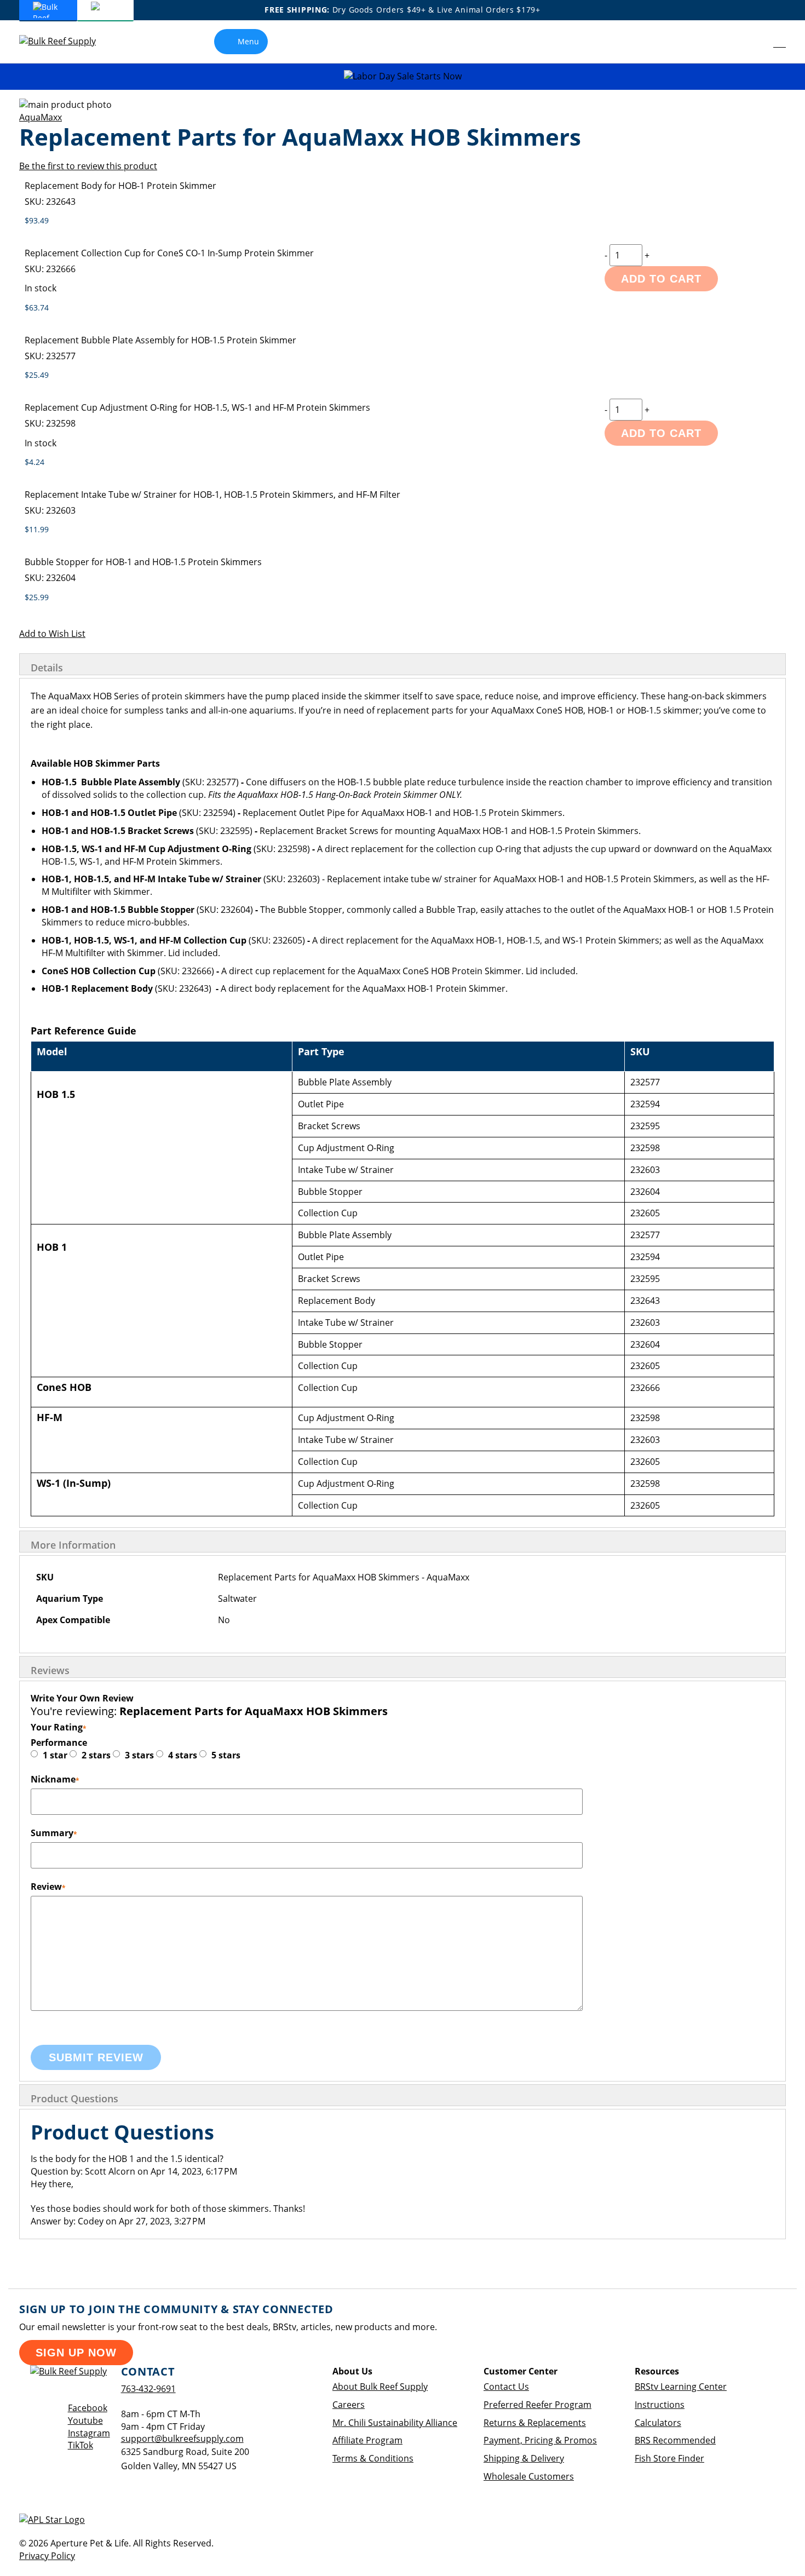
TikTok (81, 2445)
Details (47, 668)
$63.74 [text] (37, 307)
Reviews (50, 1670)
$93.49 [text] (37, 220)
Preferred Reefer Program (537, 2405)
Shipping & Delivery (524, 2458)
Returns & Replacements (535, 2423)
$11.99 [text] (37, 529)
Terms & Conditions (373, 2458)
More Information (73, 1545)
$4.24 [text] (34, 462)
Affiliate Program (367, 2440)
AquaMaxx (41, 117)
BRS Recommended (675, 2440)
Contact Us (506, 2387)
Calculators (658, 2423)
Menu (248, 41)
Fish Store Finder (669, 2458)
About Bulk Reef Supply (380, 2387)
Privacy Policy (47, 2556)
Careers (349, 2405)
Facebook (88, 2408)
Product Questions (74, 2098)
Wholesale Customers (529, 2476)
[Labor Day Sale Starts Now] (403, 76)
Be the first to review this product (88, 166)
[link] (755, 42)
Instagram (89, 2433)
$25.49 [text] (37, 375)
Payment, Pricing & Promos (540, 2440)
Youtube (85, 2420)
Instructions (660, 2405)
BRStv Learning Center (681, 2387)
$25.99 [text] (37, 597)
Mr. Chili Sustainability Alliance (395, 2423)
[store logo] (66, 41)
